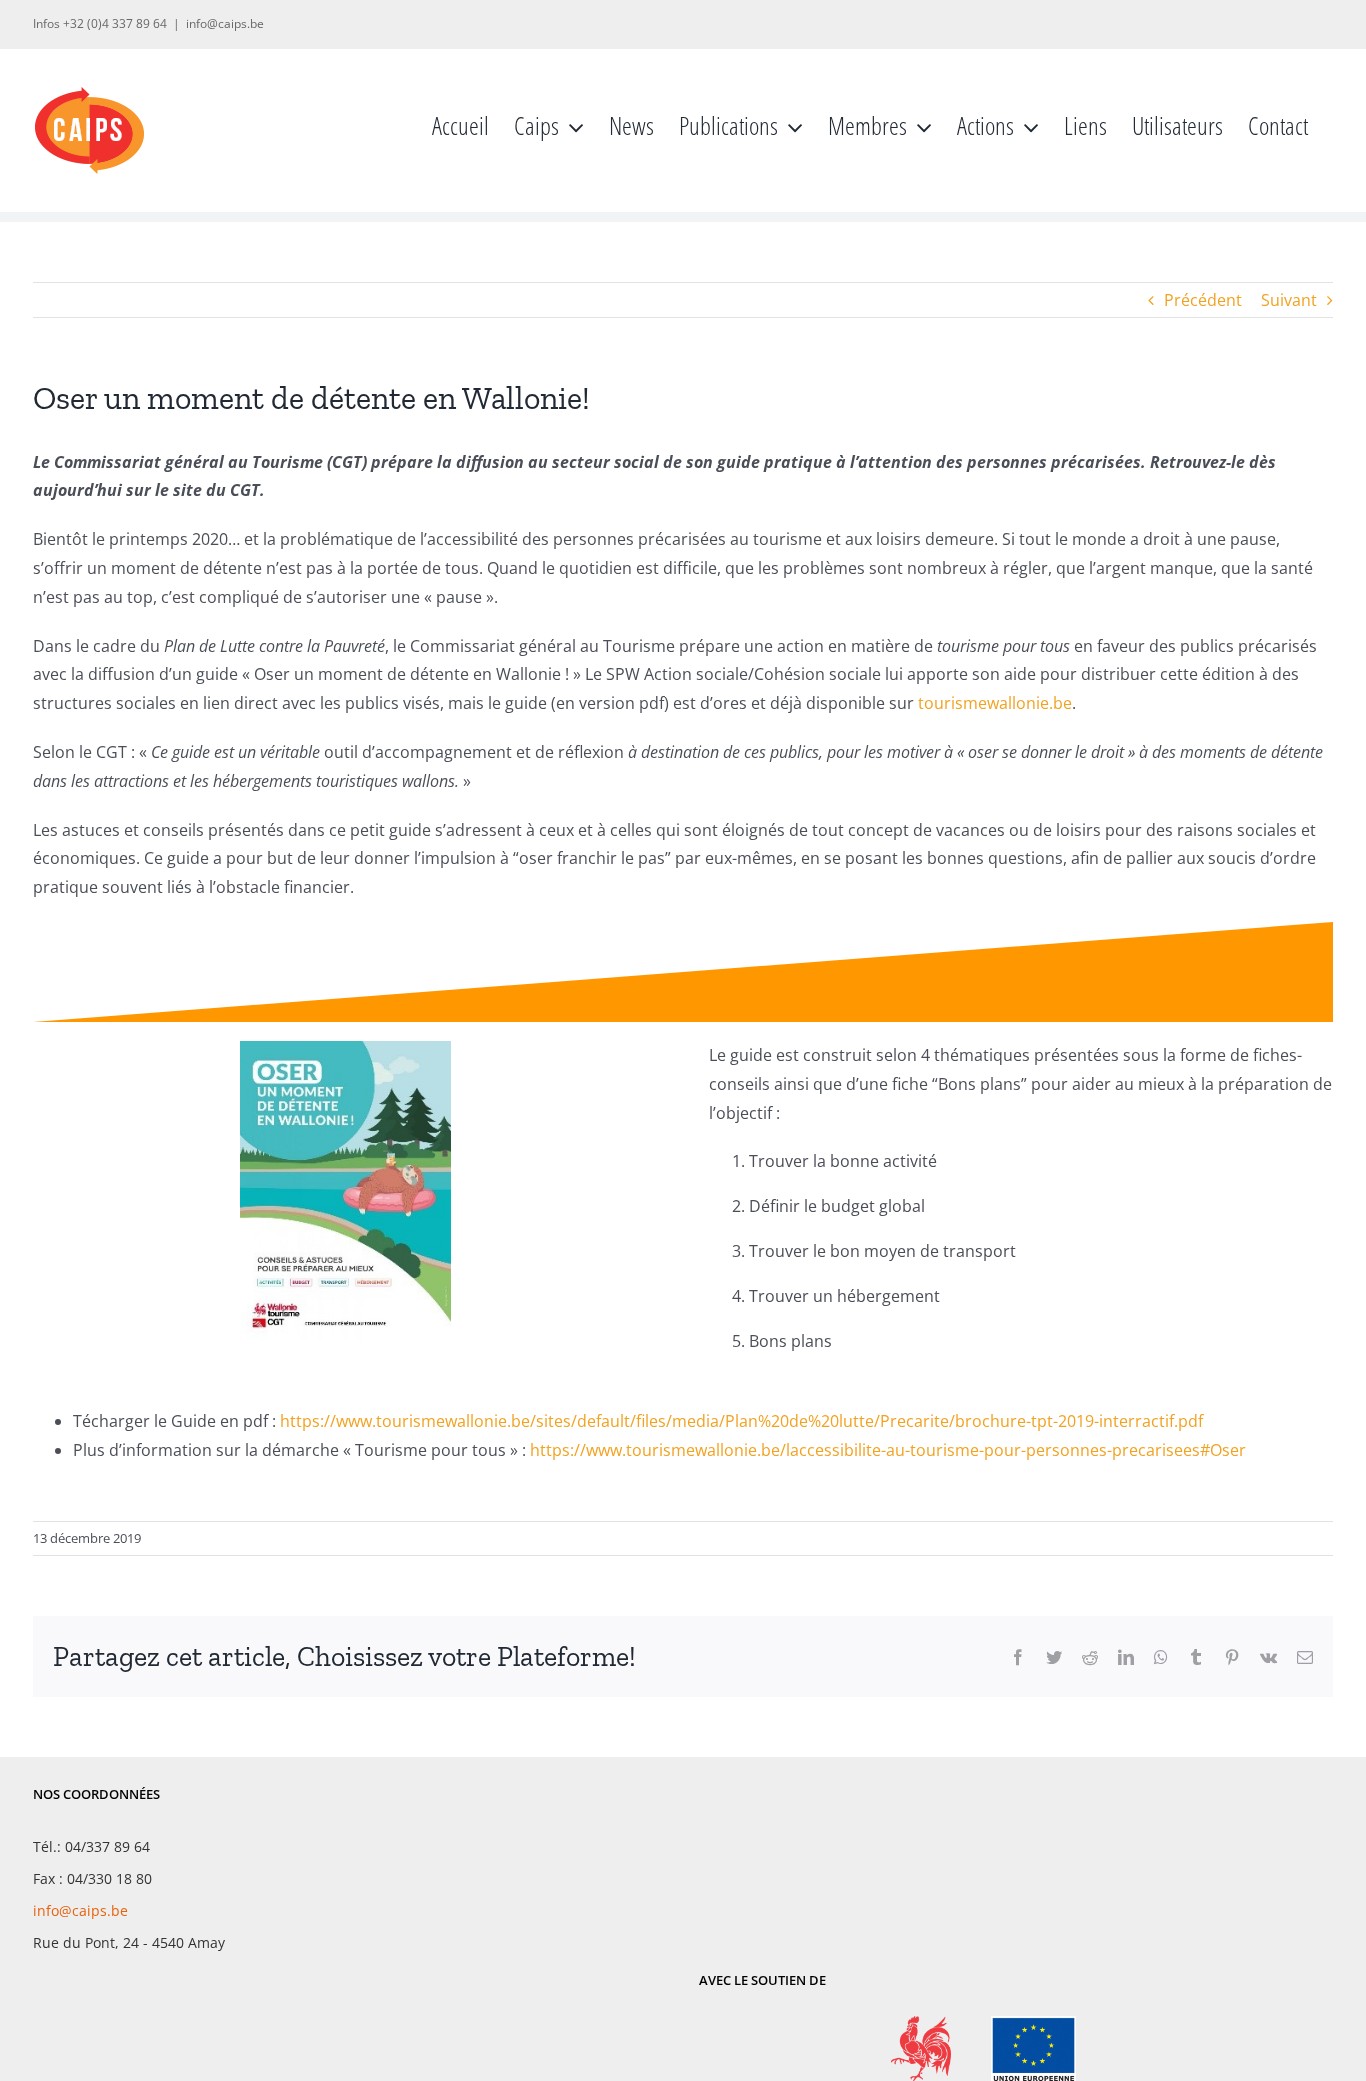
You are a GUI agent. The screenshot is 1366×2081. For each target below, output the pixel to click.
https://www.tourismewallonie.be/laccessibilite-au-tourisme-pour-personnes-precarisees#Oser (888, 1450)
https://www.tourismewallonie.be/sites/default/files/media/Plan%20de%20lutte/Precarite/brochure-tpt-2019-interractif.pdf (741, 1421)
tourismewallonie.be (995, 703)
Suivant (1289, 300)
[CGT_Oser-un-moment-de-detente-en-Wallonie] (345, 1049)
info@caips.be (225, 23)
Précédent (1203, 300)
